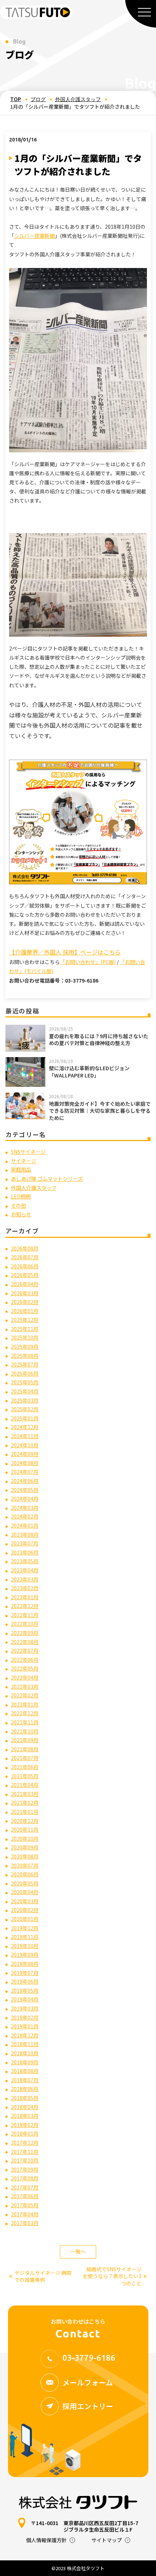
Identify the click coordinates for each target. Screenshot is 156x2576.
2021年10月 (25, 1731)
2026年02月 (25, 1302)
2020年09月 (25, 1847)
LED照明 (21, 1196)
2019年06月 (25, 1981)
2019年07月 (25, 1973)
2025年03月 (25, 1400)
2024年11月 (25, 1436)
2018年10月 (25, 2053)
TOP (16, 99)
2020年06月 (25, 1874)
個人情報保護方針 (46, 2540)
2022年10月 (25, 1624)
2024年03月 (25, 1508)
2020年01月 (25, 1919)
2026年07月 (25, 1257)
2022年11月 (25, 1615)
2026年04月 (25, 1284)
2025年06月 (25, 1373)
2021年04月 (25, 1785)
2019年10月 (25, 1946)
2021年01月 (25, 1812)
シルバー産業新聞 (34, 236)
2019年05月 (25, 1991)
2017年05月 (25, 2205)
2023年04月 (25, 1570)
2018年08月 (25, 2071)
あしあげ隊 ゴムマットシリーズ (47, 1179)
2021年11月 (25, 1722)
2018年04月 (25, 2107)
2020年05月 (25, 1883)
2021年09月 (25, 1740)
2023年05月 (25, 1561)
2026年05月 (25, 1275)
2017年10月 (25, 2160)
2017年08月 (25, 2178)
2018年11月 (25, 2044)
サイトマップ (107, 2540)
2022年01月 (25, 1704)
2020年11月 (25, 1829)
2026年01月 (25, 1311)
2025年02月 (25, 1409)
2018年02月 (25, 2125)
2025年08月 (25, 1356)
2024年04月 (25, 1499)
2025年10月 (25, 1337)
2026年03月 (25, 1293)
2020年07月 (25, 1865)
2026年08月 (25, 1248)
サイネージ (24, 1161)
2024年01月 (25, 1525)
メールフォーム (88, 2382)
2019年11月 (25, 1937)
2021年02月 (25, 1803)
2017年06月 (25, 2196)
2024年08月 (25, 1463)
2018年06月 (25, 2089)
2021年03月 (25, 1794)
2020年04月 (25, 1892)
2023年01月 (25, 1597)
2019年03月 (25, 2008)
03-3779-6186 (89, 2358)
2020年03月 (25, 1901)
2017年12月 (25, 2143)
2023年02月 (25, 1588)
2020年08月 (25, 1856)
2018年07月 (25, 2080)
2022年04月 (25, 1677)
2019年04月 (25, 1999)
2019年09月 (25, 1955)
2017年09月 (25, 2169)
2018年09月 (25, 2062)
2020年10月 (25, 1839)
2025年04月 (25, 1391)
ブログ (38, 99)
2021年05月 (25, 1776)
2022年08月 (25, 1642)
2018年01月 (25, 2133)
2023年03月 (25, 1579)
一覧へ (78, 2251)
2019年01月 (25, 2026)
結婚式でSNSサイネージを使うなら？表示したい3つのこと (115, 2276)
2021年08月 (25, 1749)
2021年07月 (25, 1758)
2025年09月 (25, 1347)
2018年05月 (25, 2098)
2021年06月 (25, 1767)
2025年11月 (25, 1329)
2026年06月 (25, 1266)
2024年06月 (25, 1481)
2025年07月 (25, 1364)
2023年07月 (25, 1543)
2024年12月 (25, 1427)
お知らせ (21, 1214)
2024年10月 (25, 1445)
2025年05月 (25, 1382)
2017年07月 (25, 2187)
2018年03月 (25, 2116)
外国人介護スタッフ (78, 99)
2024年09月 (25, 1454)
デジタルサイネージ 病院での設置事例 (40, 2277)
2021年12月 (25, 1713)
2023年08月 (25, 1535)
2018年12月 (25, 2035)
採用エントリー (88, 2406)
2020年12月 (25, 1821)
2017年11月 (25, 2152)
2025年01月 (25, 1418)
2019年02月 (25, 2017)
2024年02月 (25, 1516)
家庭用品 (21, 1169)
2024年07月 (25, 1472)
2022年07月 (25, 1651)
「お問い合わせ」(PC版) (88, 962)
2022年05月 (25, 1668)
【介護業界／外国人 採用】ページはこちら (65, 952)
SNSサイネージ (28, 1152)
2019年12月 (25, 1928)
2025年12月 (25, 1320)
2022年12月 (25, 1606)
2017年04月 (25, 2214)
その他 (19, 1205)
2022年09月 (25, 1633)
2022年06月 (25, 1660)
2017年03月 (25, 2223)
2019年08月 (25, 1964)
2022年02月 (25, 1695)
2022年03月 (25, 1687)
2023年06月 (25, 1552)
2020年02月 (25, 1910)
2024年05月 (25, 1490)
